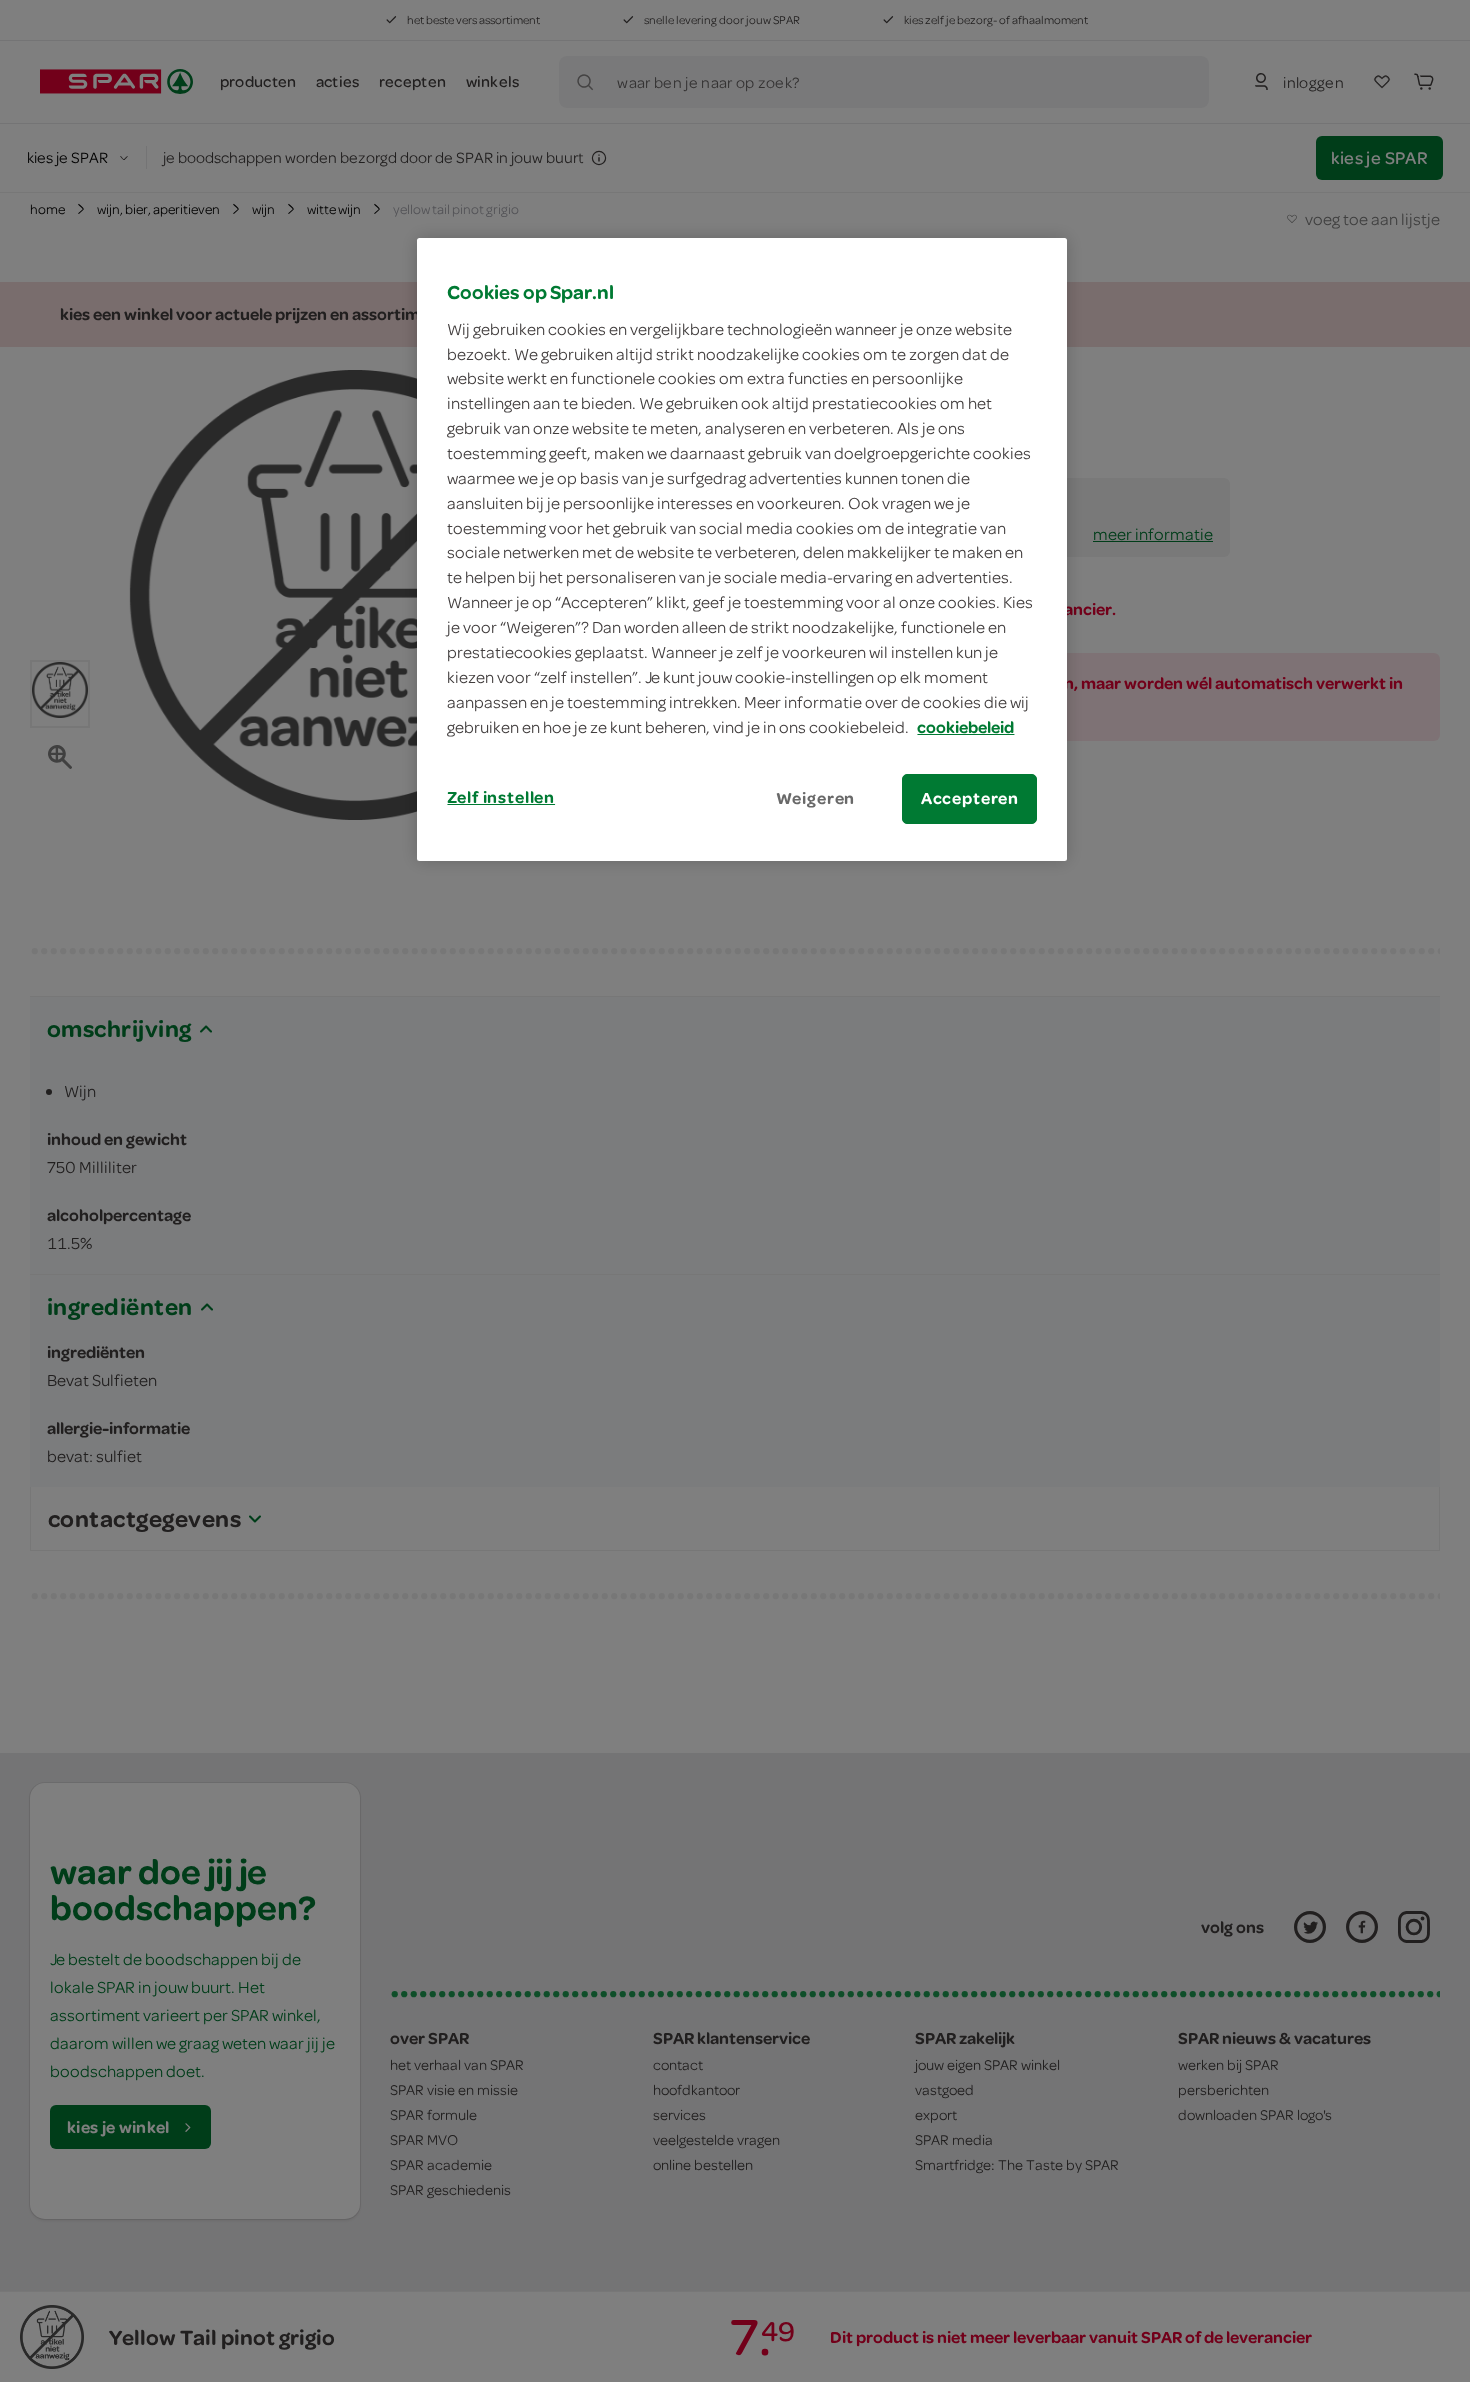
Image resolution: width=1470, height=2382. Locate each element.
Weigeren (816, 798)
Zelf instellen (501, 797)
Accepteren (970, 798)
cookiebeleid (965, 727)
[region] (742, 549)
